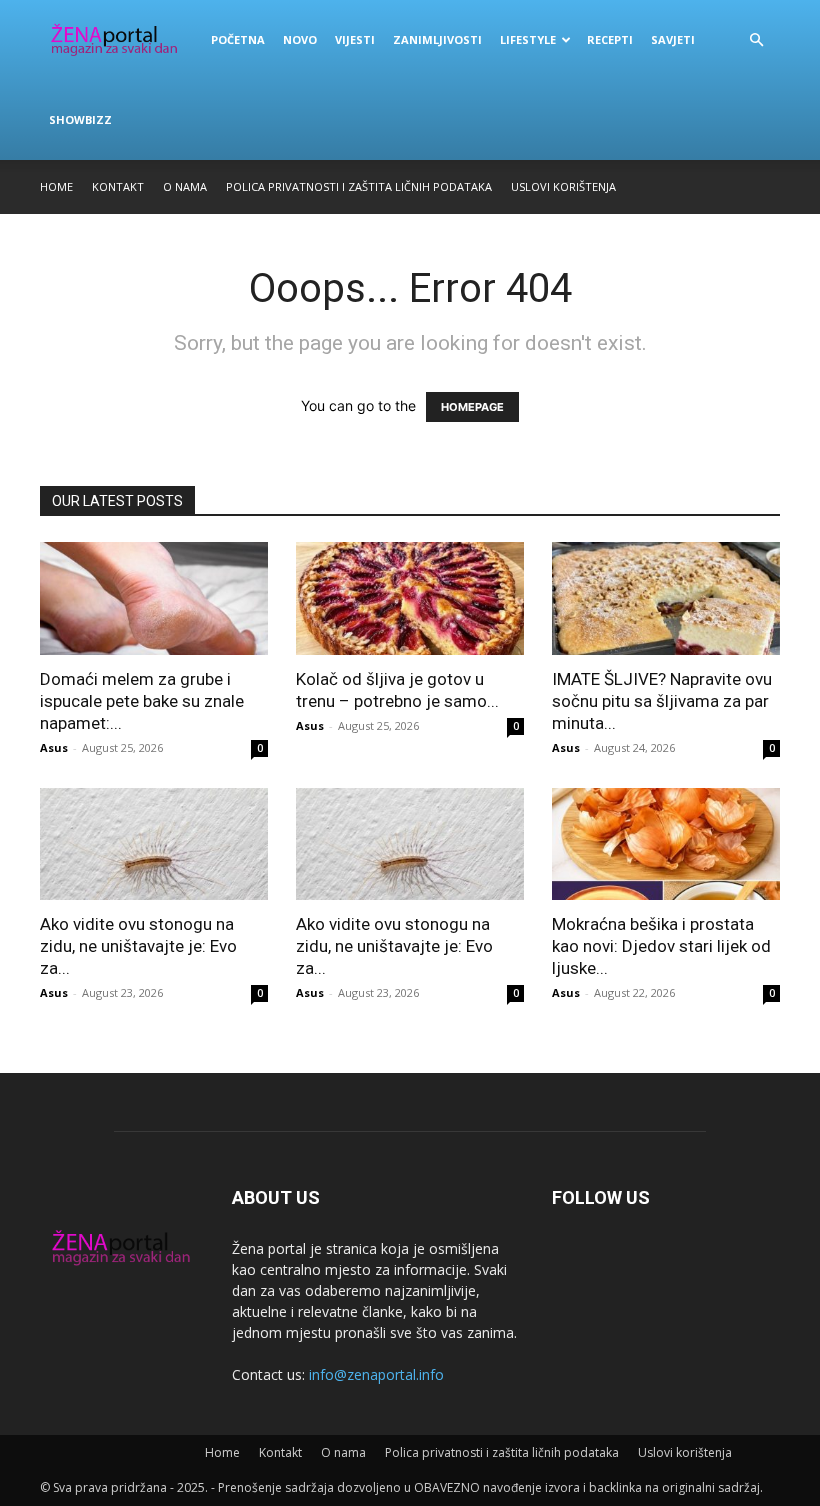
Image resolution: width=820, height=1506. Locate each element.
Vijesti (355, 39)
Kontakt (118, 186)
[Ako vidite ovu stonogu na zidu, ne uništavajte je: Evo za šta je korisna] (154, 844)
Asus (54, 747)
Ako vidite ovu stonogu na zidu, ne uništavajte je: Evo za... (138, 946)
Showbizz (80, 119)
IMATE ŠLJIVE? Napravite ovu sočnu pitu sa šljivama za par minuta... (662, 701)
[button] (756, 40)
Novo (300, 39)
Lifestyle (528, 39)
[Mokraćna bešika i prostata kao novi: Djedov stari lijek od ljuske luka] (666, 844)
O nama (185, 186)
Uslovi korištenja (563, 186)
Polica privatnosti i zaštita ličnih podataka (359, 186)
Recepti (610, 39)
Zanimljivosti (437, 39)
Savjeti (673, 39)
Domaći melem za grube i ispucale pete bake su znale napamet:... (142, 701)
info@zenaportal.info (376, 1374)
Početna (238, 39)
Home (56, 186)
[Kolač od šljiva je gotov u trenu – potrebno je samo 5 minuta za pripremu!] (410, 598)
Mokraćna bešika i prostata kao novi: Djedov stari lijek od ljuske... (661, 946)
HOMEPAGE (472, 407)
